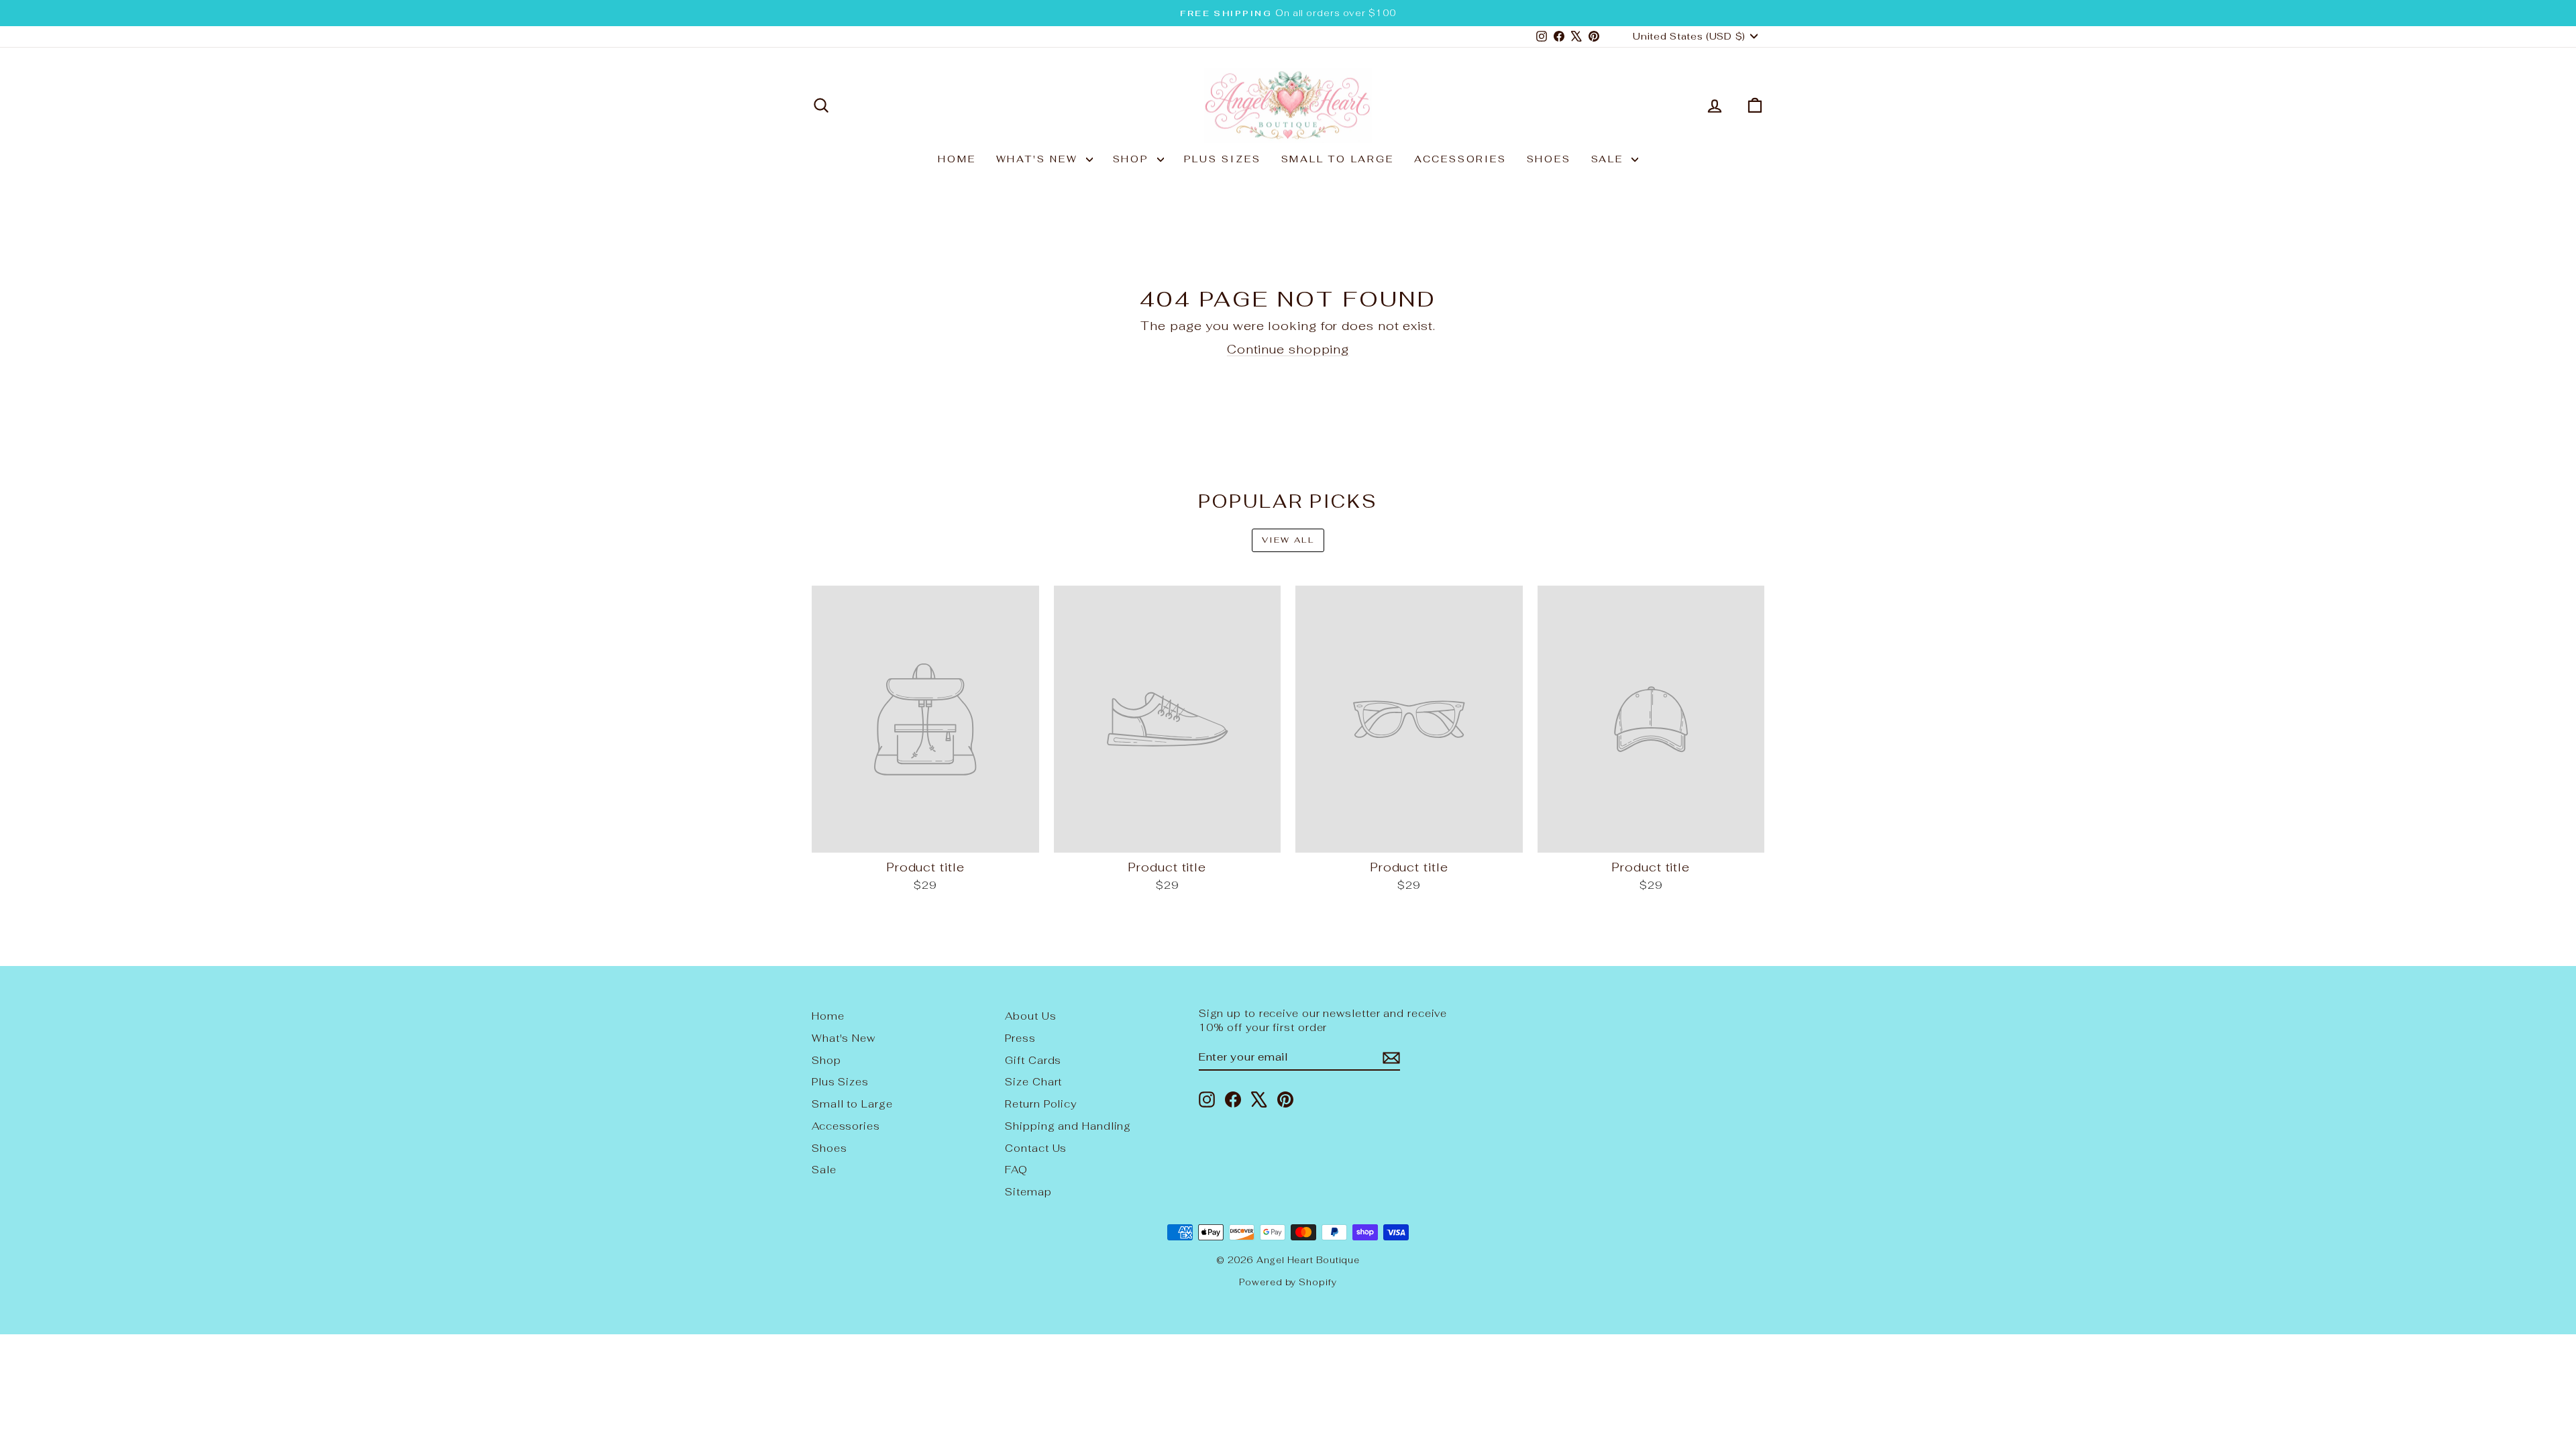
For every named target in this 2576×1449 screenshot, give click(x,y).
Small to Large (1338, 159)
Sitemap (1028, 1192)
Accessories (1460, 159)
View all (1288, 540)
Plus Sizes (1223, 159)
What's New (1039, 159)
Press (1020, 1038)
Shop (1133, 159)
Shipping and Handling (1068, 1126)
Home (957, 159)
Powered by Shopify (1288, 1282)
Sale (1610, 159)
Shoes (1549, 159)
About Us (1030, 1016)
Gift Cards (1033, 1060)
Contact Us (1036, 1148)
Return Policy (1041, 1104)
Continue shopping (1288, 349)
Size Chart (1033, 1082)
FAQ (1016, 1170)
